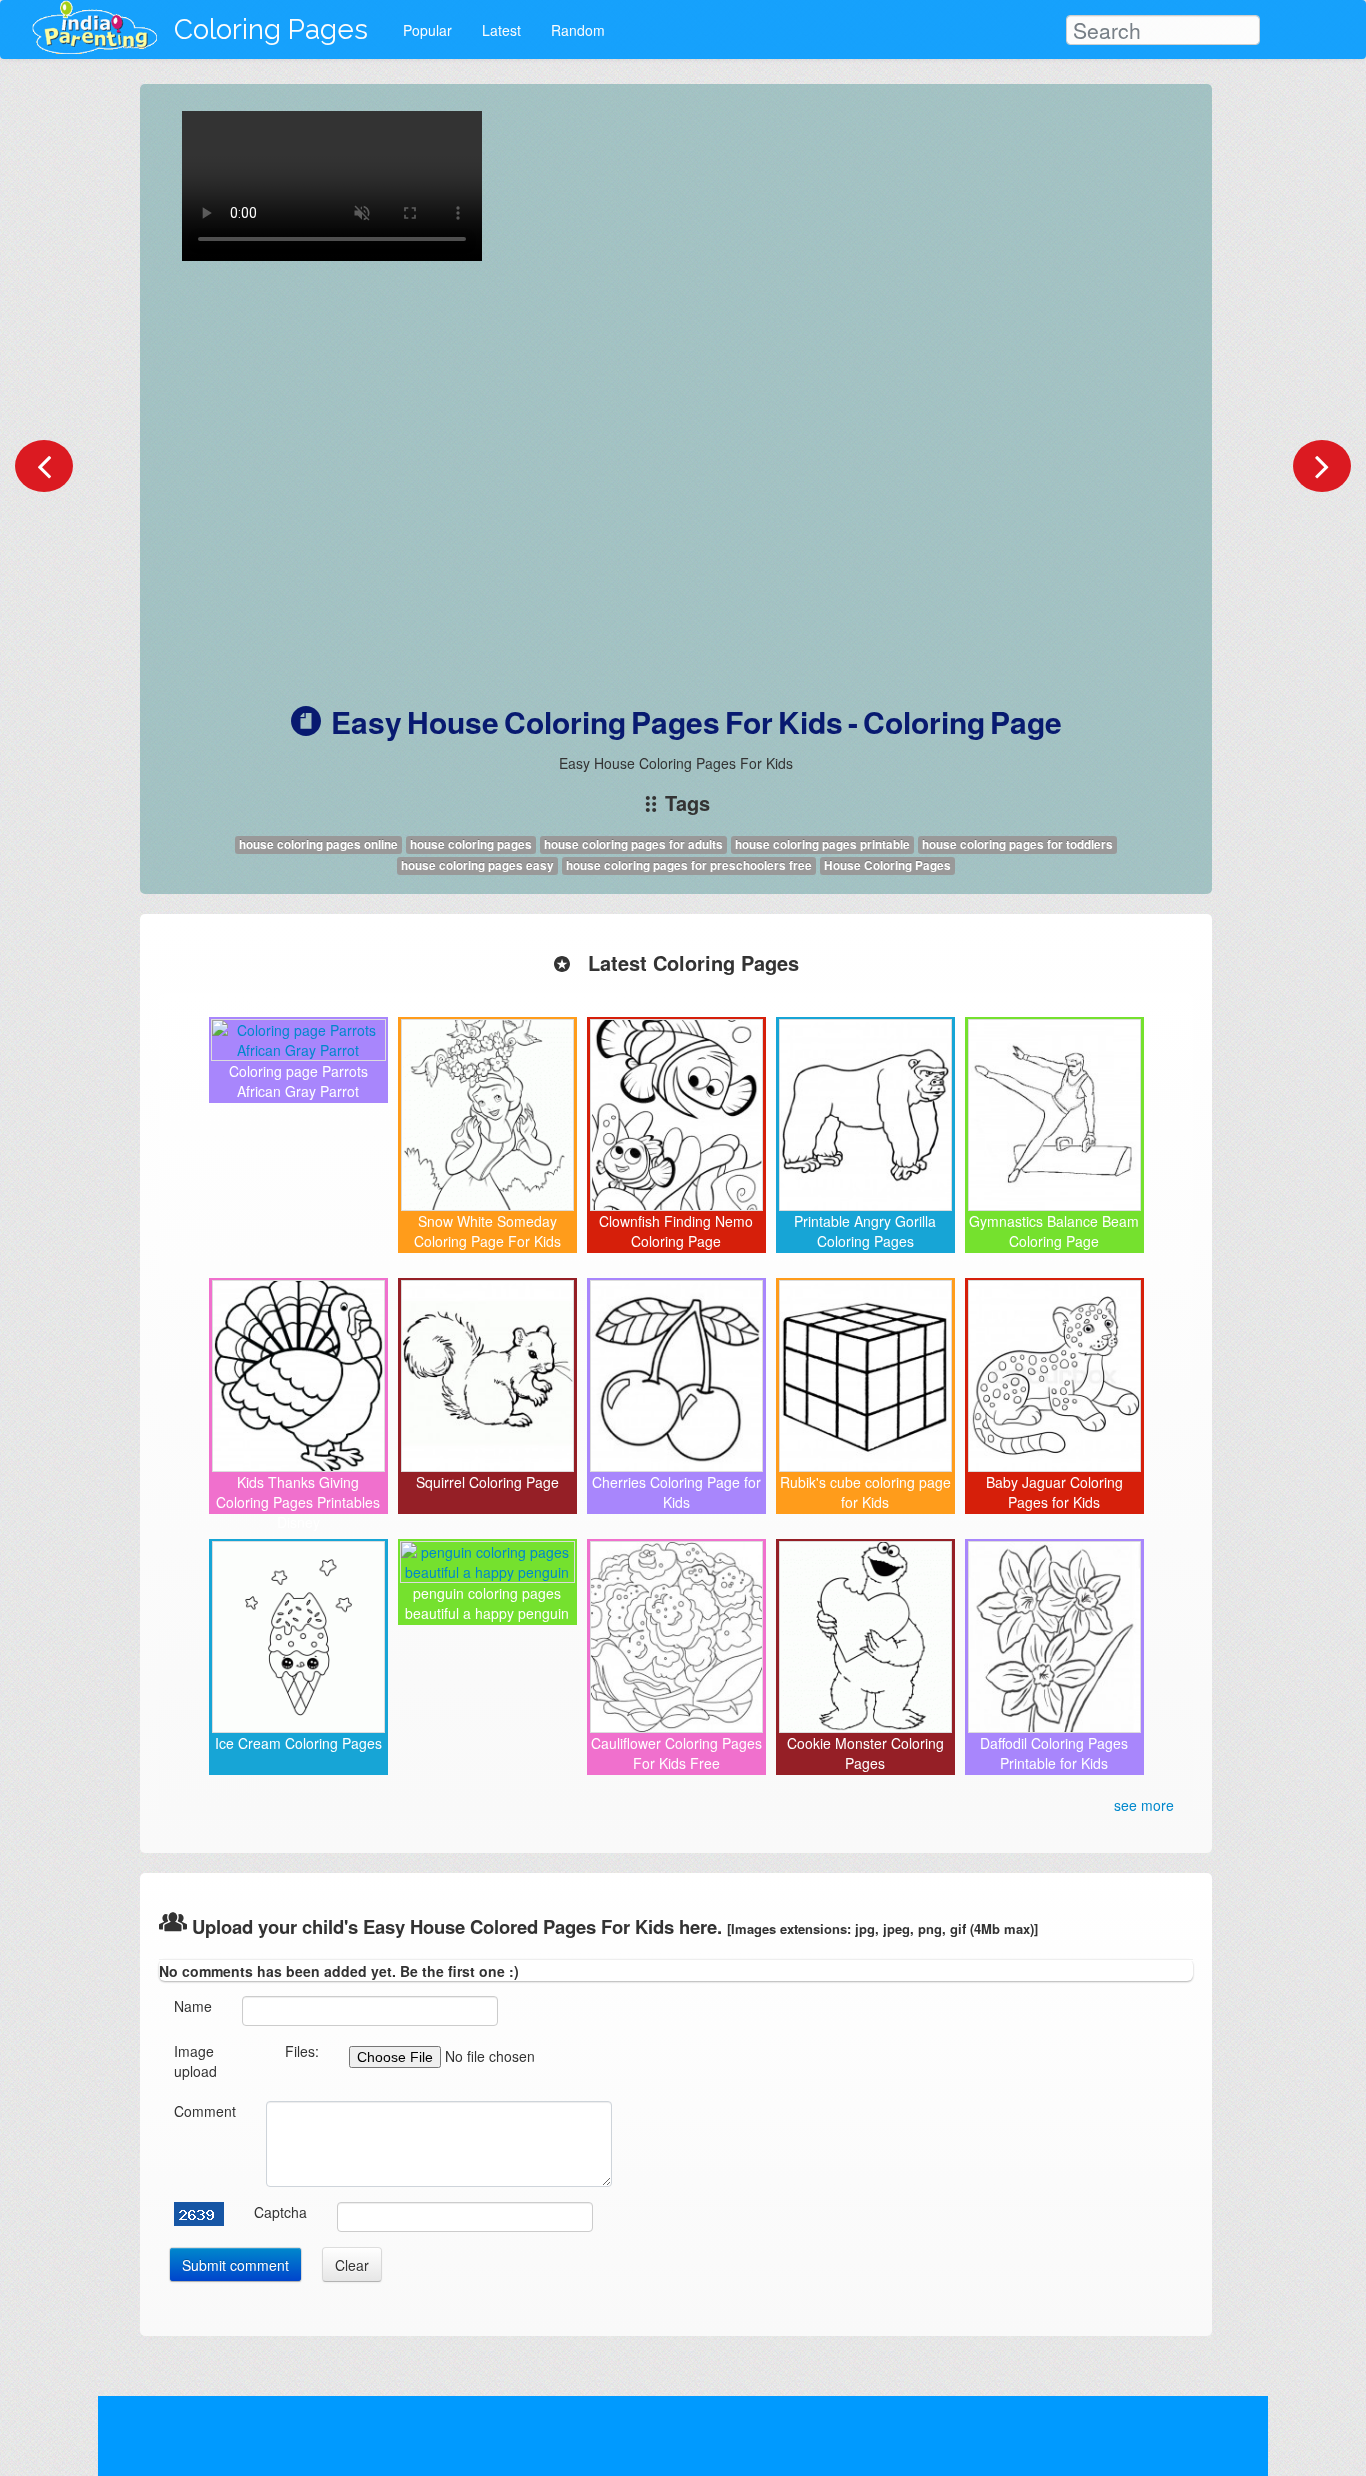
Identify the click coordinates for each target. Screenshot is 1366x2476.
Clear (352, 2265)
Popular (427, 30)
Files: (302, 2051)
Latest (501, 30)
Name (193, 2006)
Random (578, 30)
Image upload (195, 2061)
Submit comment (235, 2265)
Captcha (280, 2212)
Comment (205, 2111)
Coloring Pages (271, 29)
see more (1144, 1805)
